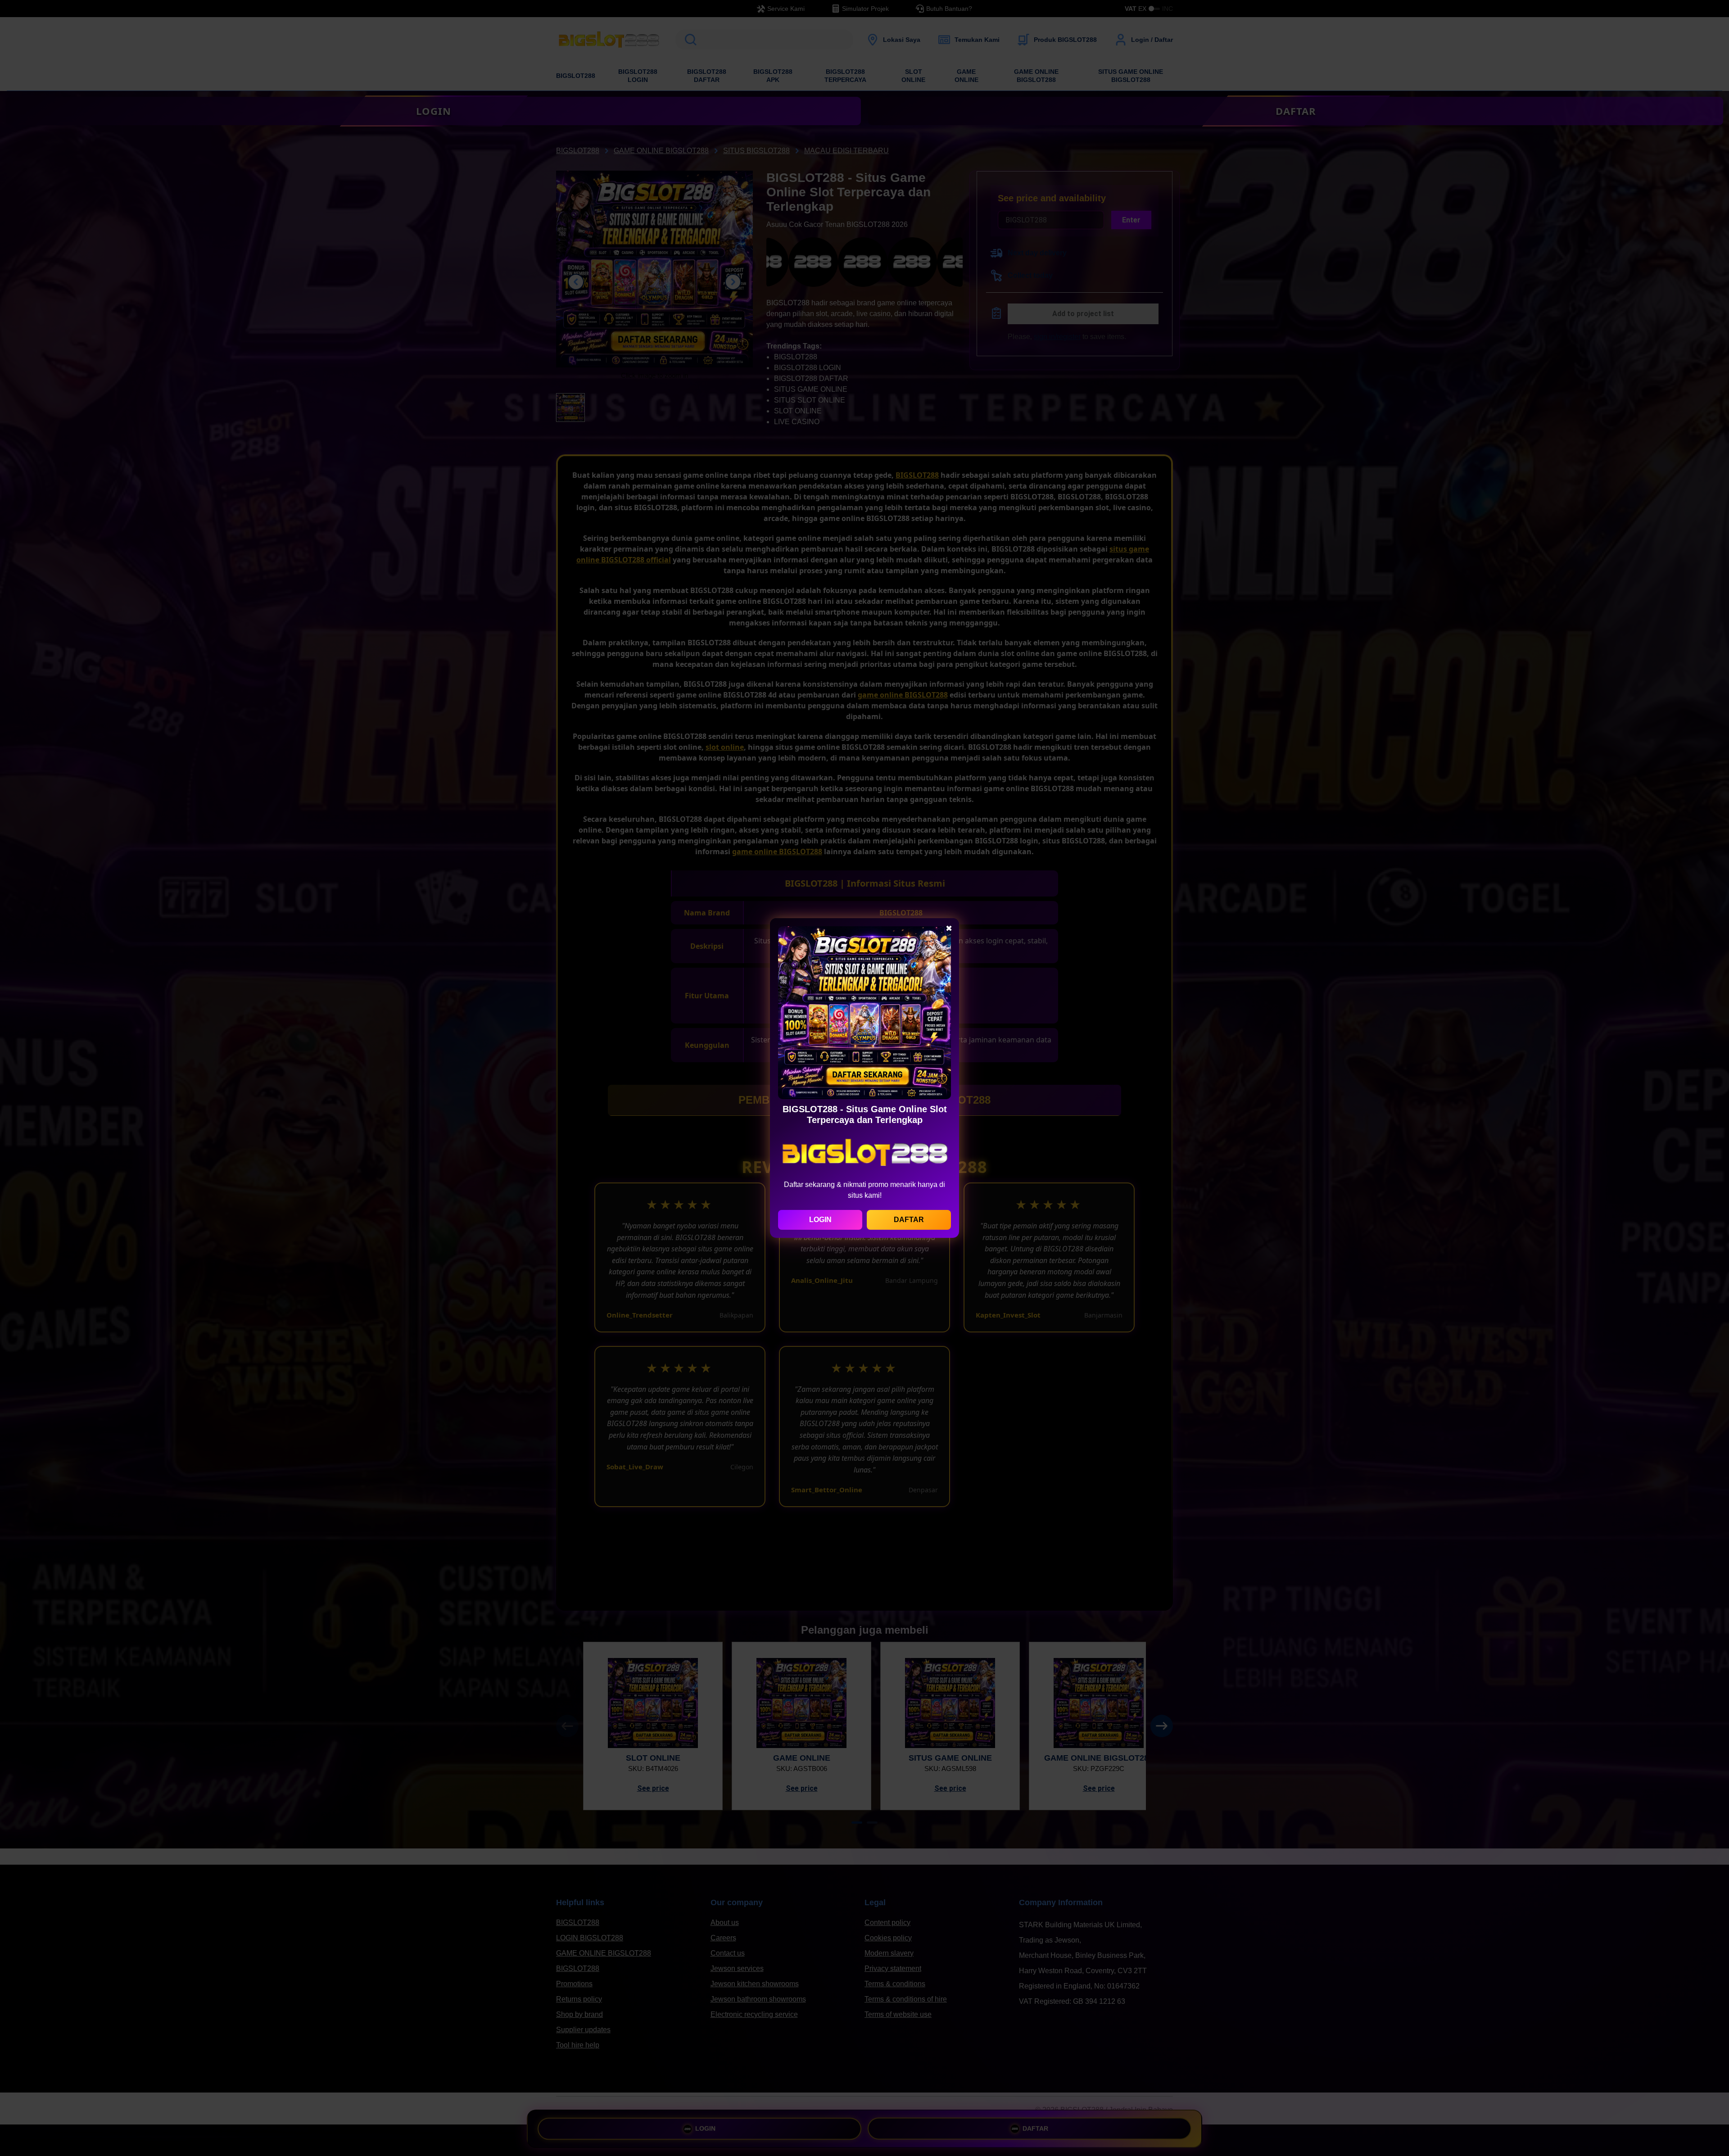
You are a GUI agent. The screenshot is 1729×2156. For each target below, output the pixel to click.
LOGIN (820, 1220)
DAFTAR (909, 1220)
